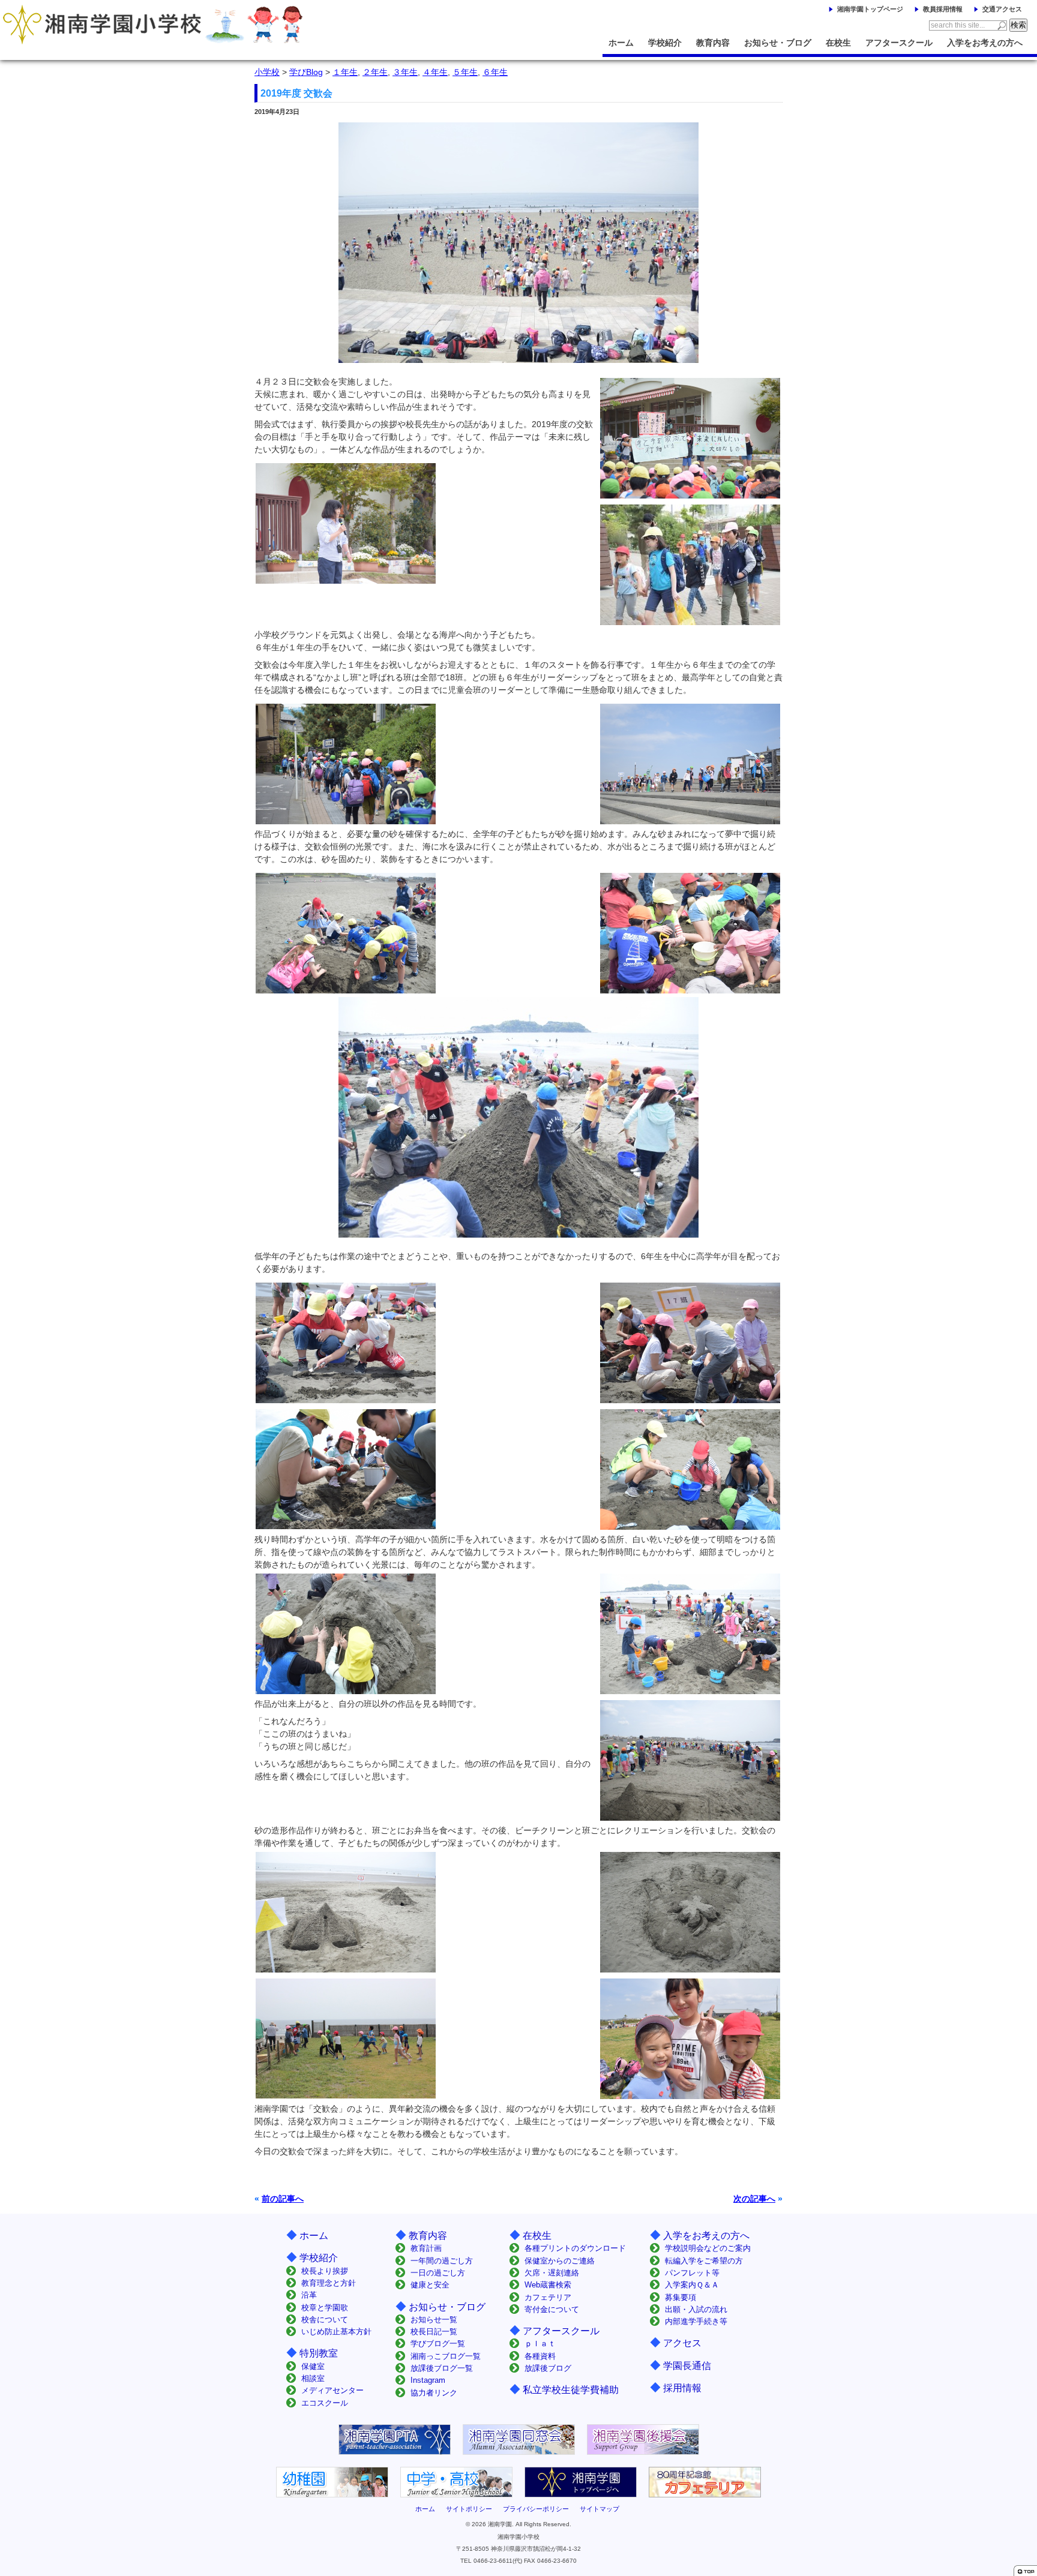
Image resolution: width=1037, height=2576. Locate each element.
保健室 (313, 2366)
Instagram (428, 2380)
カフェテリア (548, 2297)
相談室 (313, 2378)
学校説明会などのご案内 (708, 2248)
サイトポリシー (469, 2509)
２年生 (375, 72)
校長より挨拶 (325, 2271)
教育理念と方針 (329, 2283)
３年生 (405, 72)
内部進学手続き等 (696, 2321)
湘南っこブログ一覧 (446, 2356)
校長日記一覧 (434, 2332)
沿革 (309, 2295)
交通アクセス (1002, 9)
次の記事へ (754, 2199)
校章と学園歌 (325, 2308)
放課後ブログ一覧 (442, 2368)
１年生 (345, 72)
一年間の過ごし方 (442, 2261)
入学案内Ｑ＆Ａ (692, 2285)
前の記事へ (283, 2199)
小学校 (267, 72)
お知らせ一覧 (434, 2320)
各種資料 (540, 2356)
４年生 (435, 72)
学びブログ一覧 (438, 2344)
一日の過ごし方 (438, 2273)
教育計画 (426, 2248)
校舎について (325, 2320)
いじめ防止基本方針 (336, 2332)
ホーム (621, 43)
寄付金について (552, 2309)
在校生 (838, 43)
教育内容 (713, 43)
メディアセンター (332, 2390)
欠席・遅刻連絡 (552, 2273)
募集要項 (681, 2297)
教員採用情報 (943, 9)
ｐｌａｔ (540, 2344)
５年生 (465, 72)
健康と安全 (430, 2285)
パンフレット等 (692, 2273)
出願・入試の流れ (696, 2309)
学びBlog (306, 72)
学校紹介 (665, 43)
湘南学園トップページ (870, 9)
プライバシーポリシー (536, 2509)
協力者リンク (434, 2393)
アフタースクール (899, 43)
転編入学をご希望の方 (704, 2261)
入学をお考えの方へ (985, 43)
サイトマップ (600, 2509)
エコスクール (325, 2403)
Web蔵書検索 (548, 2285)
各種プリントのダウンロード (575, 2248)
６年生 (495, 72)
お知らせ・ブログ (778, 43)
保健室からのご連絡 (560, 2261)
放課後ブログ (548, 2368)
